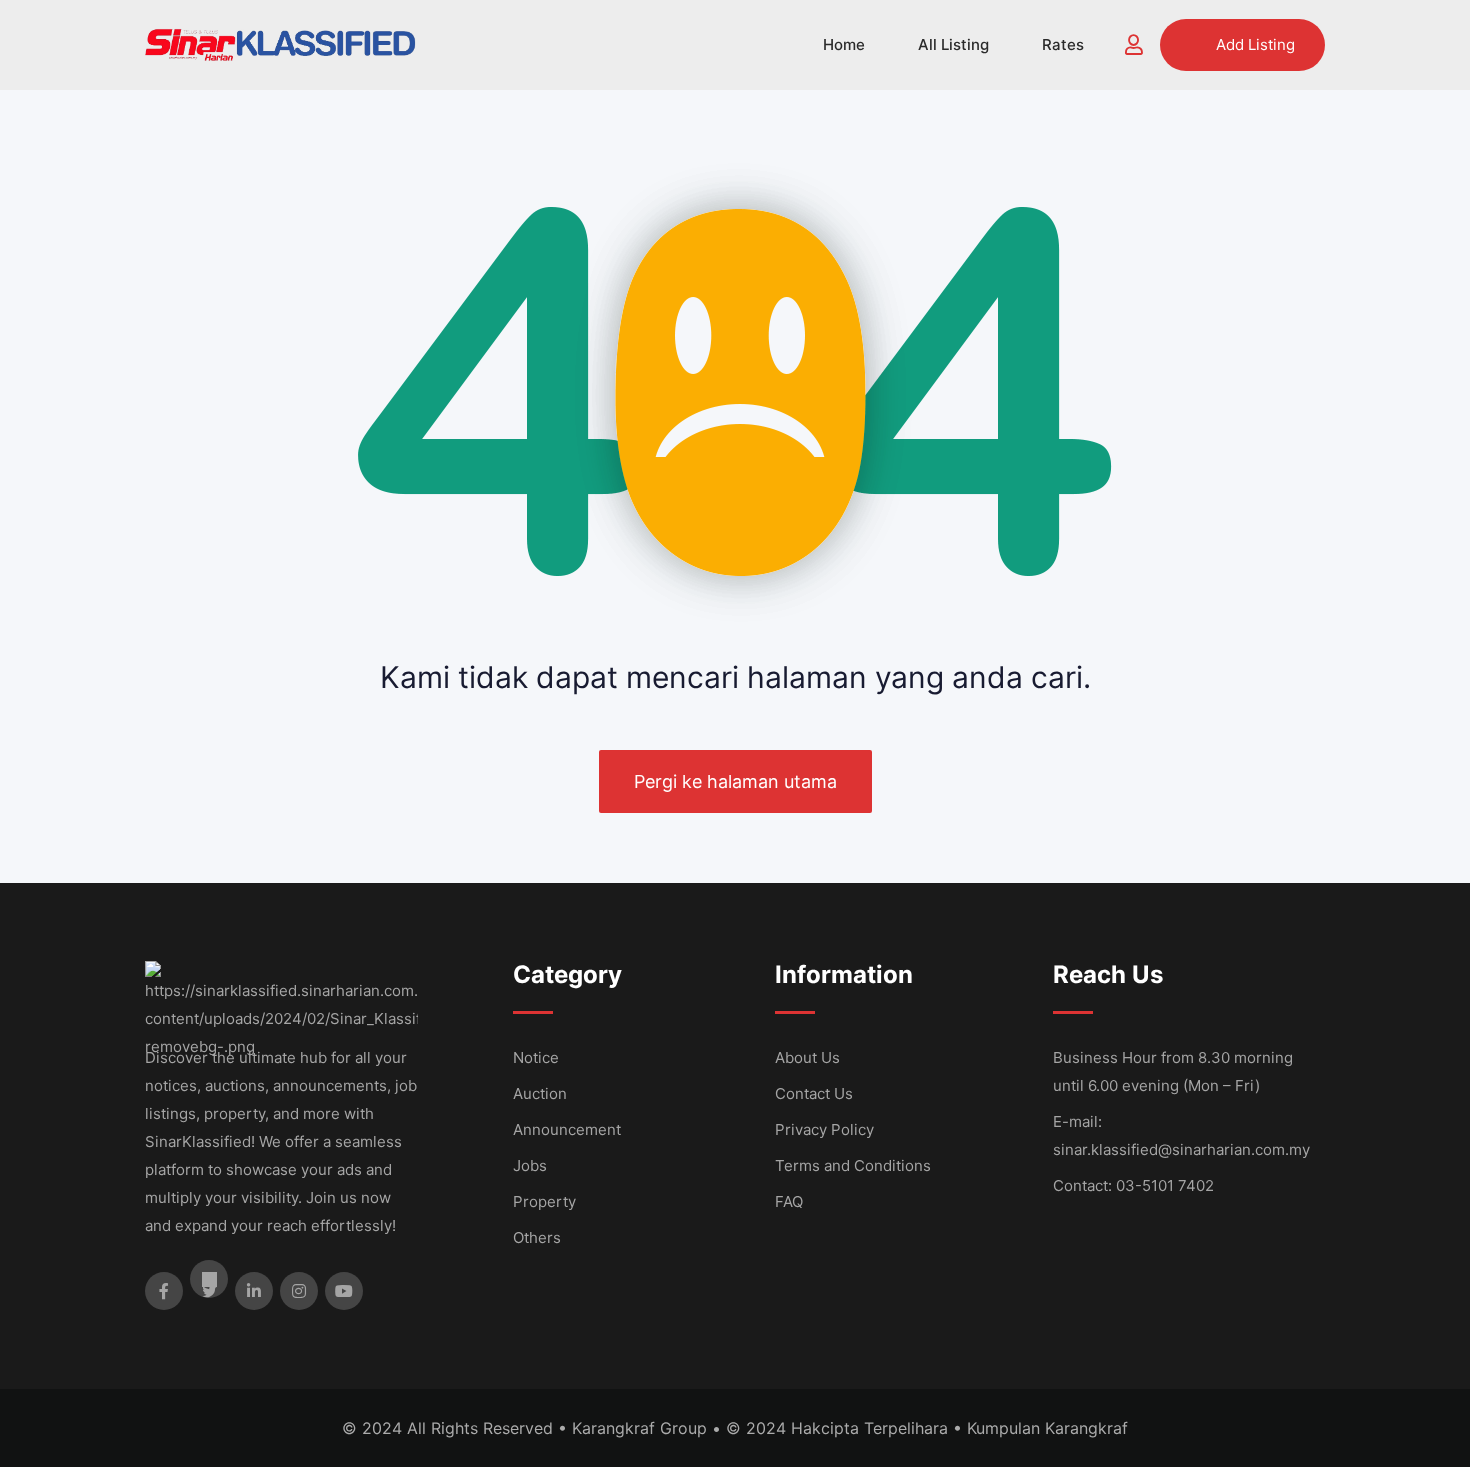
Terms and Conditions (853, 1165)
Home (844, 44)
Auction (540, 1093)
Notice (536, 1057)
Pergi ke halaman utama (735, 781)
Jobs (530, 1165)
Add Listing (1255, 44)
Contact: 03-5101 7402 (1133, 1185)
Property (544, 1201)
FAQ (789, 1201)
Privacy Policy (824, 1129)
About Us (807, 1057)
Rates (1063, 44)
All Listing (953, 44)
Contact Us (814, 1093)
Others (537, 1237)
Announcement (567, 1129)
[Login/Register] (1134, 45)
